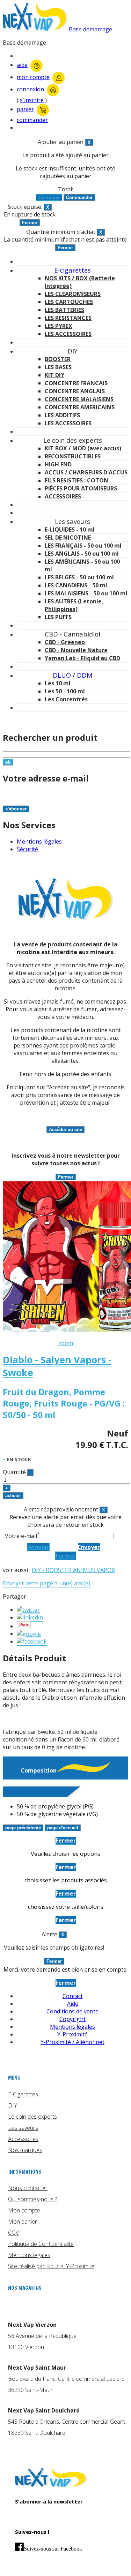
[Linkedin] (30, 1618)
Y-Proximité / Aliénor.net (72, 2042)
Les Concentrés (66, 699)
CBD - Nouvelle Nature (76, 650)
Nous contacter (28, 2188)
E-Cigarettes (23, 2094)
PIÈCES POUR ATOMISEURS (81, 488)
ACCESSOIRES (63, 496)
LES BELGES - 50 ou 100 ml (79, 577)
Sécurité (27, 849)
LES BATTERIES (64, 310)
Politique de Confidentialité (41, 2244)
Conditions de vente (72, 2011)
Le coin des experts (32, 2117)
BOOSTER (58, 359)
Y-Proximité (72, 2034)
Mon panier (23, 2221)
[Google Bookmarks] (29, 1634)
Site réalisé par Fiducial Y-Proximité (51, 2266)
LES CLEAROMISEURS (73, 294)
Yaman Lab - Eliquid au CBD (82, 658)
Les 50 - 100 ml (65, 691)
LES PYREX (59, 326)
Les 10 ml (58, 683)
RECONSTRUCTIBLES (73, 456)
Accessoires (23, 2139)
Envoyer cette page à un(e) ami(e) (46, 1583)
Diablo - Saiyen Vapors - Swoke (57, 1366)
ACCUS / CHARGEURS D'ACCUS (86, 472)
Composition (39, 1770)
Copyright (72, 2019)
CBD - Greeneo (65, 642)
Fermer (66, 1556)
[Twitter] (28, 1610)
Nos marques (25, 2150)
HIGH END (58, 464)
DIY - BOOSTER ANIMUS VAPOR (73, 1570)
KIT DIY (54, 375)
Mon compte (24, 2210)
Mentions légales (39, 841)
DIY (13, 2105)
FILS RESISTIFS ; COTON (77, 480)
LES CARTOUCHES (69, 302)
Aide (73, 2004)
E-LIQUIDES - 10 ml (70, 529)
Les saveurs (23, 2128)
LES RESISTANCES (68, 318)
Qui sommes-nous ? (32, 2199)
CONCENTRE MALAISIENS (79, 399)
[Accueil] (51, 2485)
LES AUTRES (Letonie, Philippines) (74, 605)
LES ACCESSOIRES (68, 334)
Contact (73, 1996)
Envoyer (89, 1547)
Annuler (38, 1547)
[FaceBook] (32, 1642)
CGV (13, 2233)
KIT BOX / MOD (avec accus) (83, 448)
